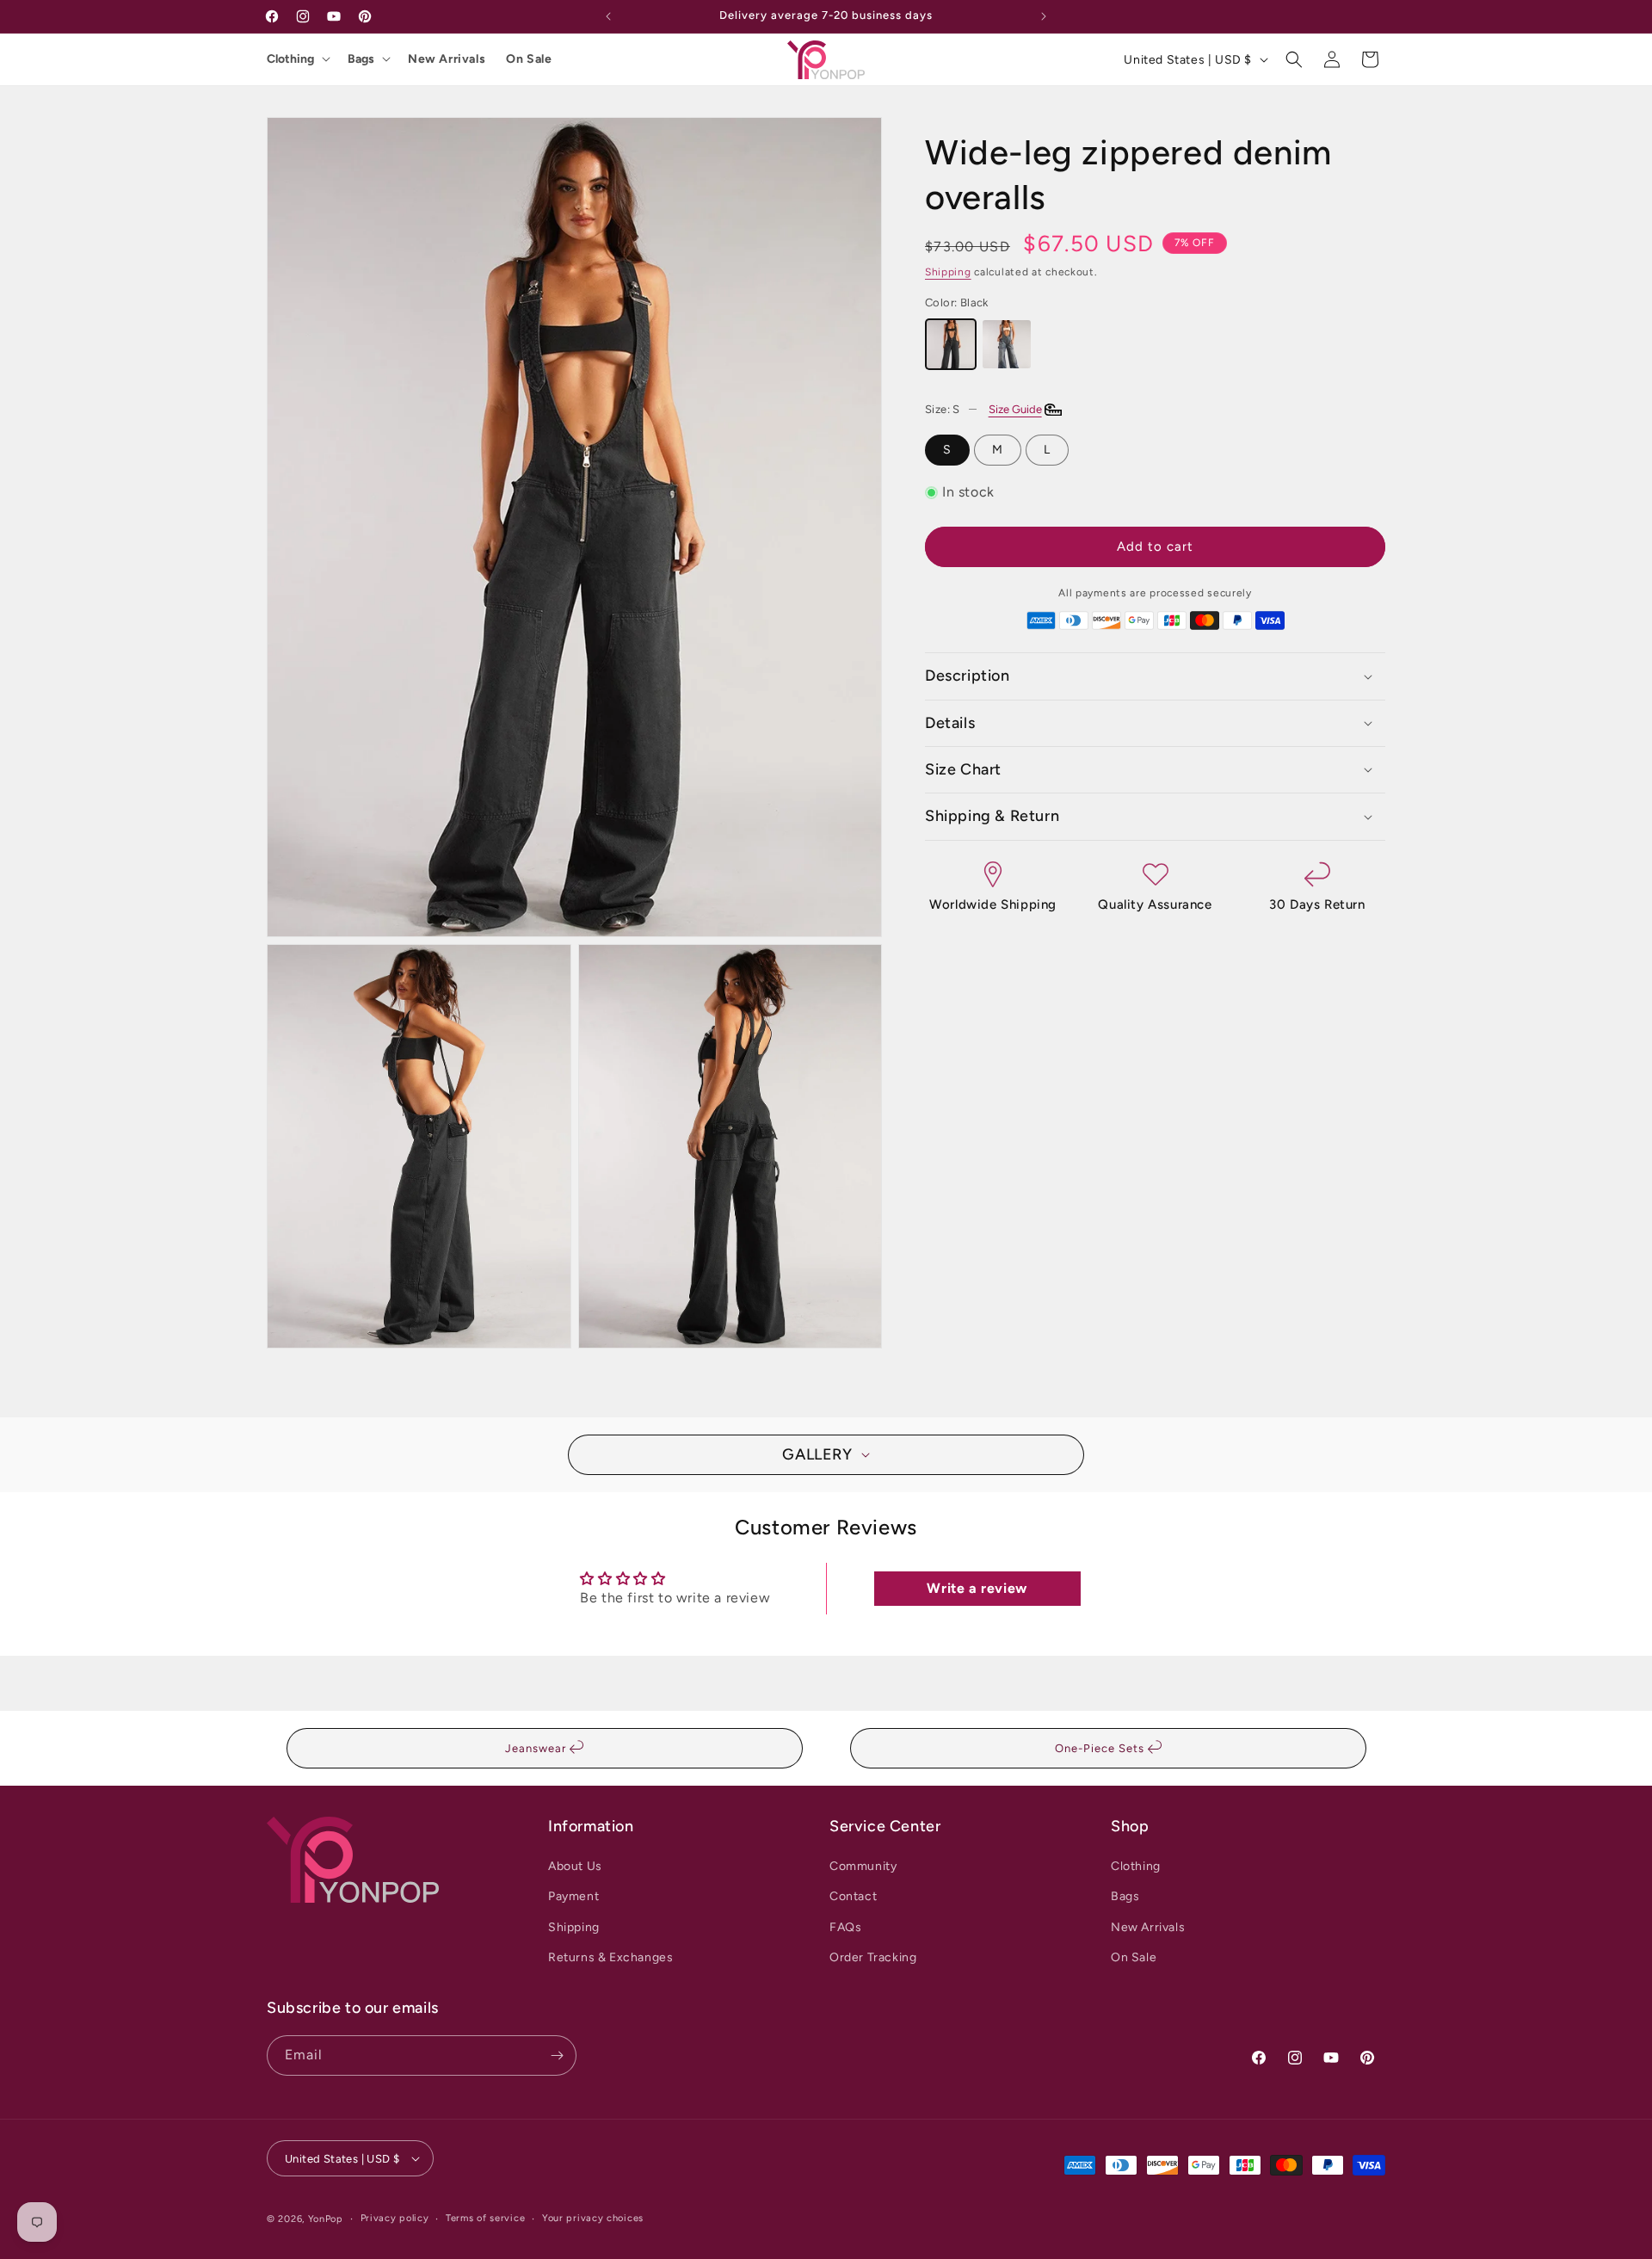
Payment (573, 1896)
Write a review (977, 1588)
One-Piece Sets (1101, 1748)
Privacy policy (395, 2218)
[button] (1294, 59)
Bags (361, 59)
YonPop (326, 2219)
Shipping (948, 272)
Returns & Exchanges (610, 1957)
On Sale (529, 59)
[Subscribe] (557, 2055)
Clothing (290, 59)
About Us (575, 1866)
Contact (853, 1896)
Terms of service (485, 2218)
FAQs (845, 1927)
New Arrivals (447, 59)
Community (863, 1866)
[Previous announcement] (608, 16)
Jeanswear (537, 1748)
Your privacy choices (593, 2218)
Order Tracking (873, 1957)
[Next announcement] (1044, 16)
